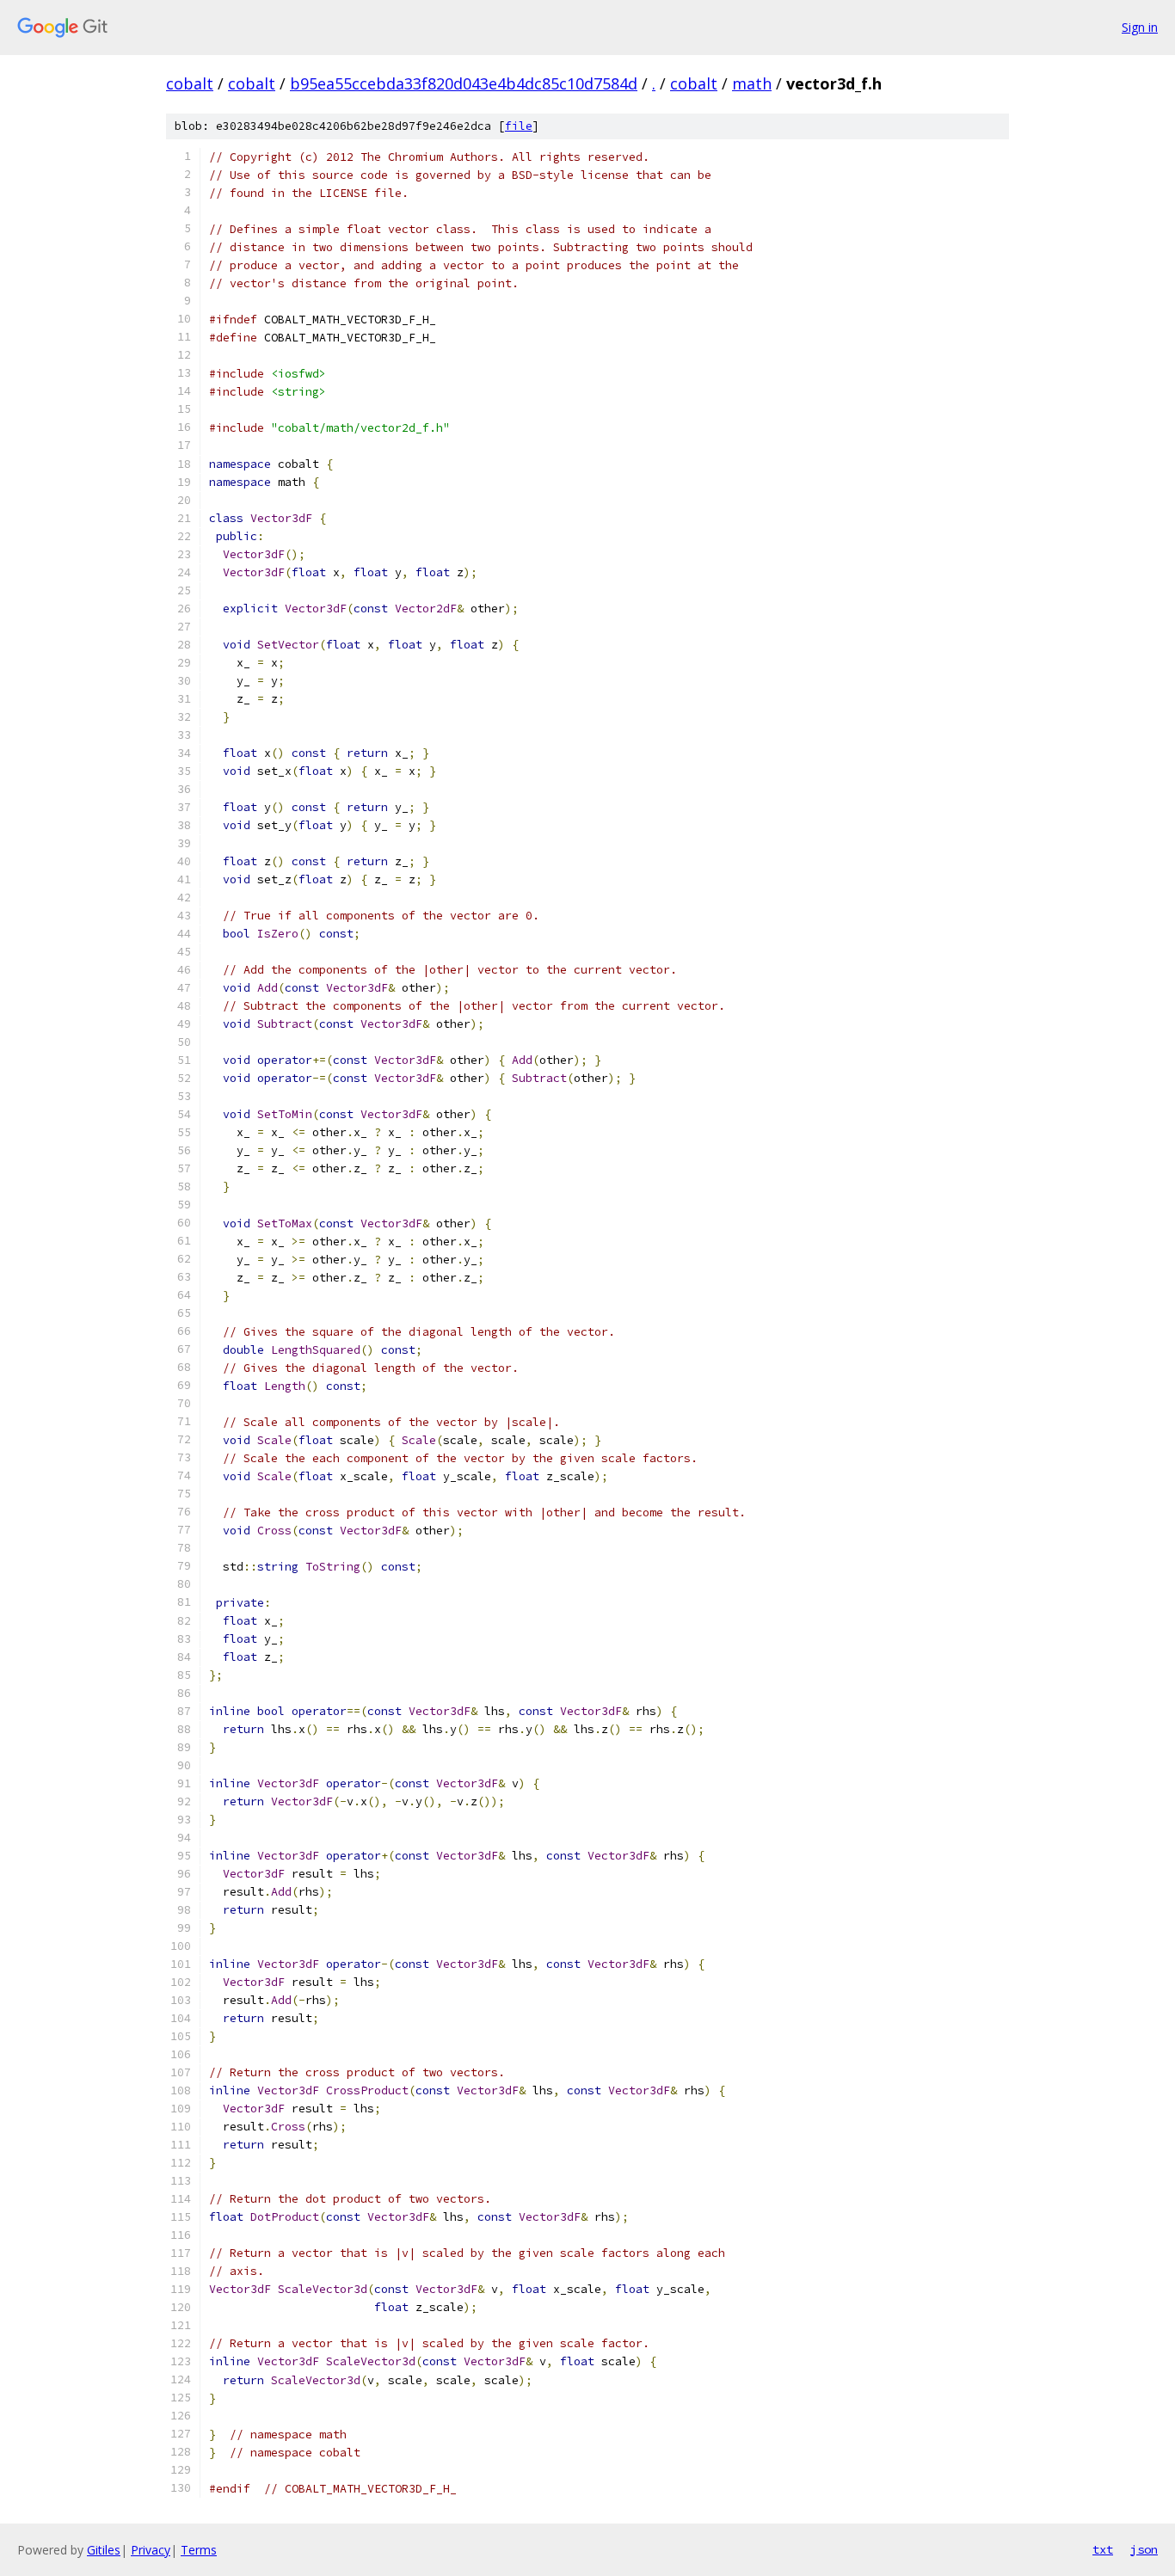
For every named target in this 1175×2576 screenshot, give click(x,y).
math (752, 83)
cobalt (190, 83)
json (1144, 2549)
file (519, 126)
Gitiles (104, 2550)
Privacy (151, 2550)
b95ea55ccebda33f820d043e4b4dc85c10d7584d (464, 83)
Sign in (1140, 27)
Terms (199, 2550)
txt (1103, 2549)
